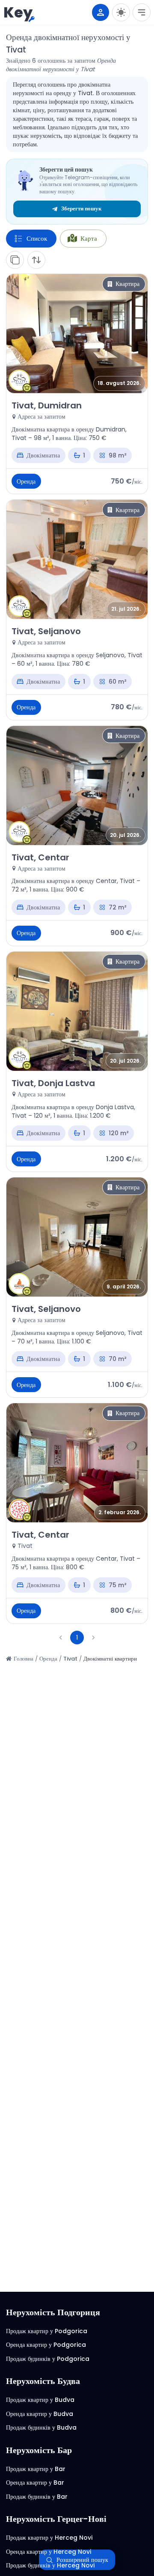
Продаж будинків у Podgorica (48, 2359)
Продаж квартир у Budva (40, 2400)
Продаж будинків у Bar (37, 2497)
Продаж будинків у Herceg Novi (50, 2565)
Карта (89, 238)
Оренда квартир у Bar (35, 2483)
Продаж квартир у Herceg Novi (49, 2538)
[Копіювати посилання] (15, 260)
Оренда (48, 1659)
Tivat (70, 1659)
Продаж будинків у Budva (41, 2427)
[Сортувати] (36, 260)
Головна (24, 1659)
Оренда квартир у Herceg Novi (49, 2552)
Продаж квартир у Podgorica (47, 2331)
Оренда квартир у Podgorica (46, 2345)
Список (37, 238)
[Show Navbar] (142, 12)
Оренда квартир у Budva (40, 2414)
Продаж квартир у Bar (36, 2469)
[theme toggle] (121, 12)
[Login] (101, 12)
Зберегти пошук (81, 208)
